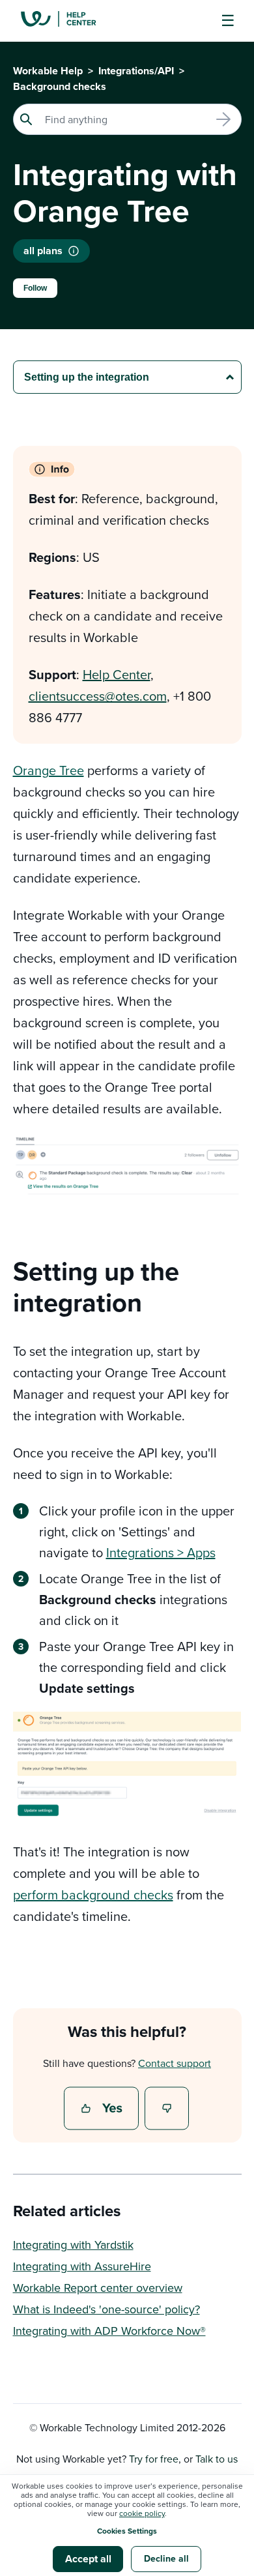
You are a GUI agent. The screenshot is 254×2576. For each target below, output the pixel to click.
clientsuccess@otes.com (98, 696)
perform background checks (93, 1895)
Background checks (60, 86)
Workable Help (48, 71)
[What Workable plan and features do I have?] (74, 251)
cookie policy (142, 2513)
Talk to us (217, 2459)
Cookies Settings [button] (127, 2531)
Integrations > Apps (161, 1552)
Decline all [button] (166, 2558)
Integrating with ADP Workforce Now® (109, 2331)
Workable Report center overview (98, 2288)
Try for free (154, 2459)
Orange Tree (49, 770)
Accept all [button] (88, 2559)
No (167, 2109)
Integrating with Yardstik (73, 2245)
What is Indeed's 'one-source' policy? (106, 2309)
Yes (103, 2109)
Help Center (117, 674)
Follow (35, 288)
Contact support (175, 2063)
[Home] (68, 21)
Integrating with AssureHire (82, 2266)
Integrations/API (136, 71)
